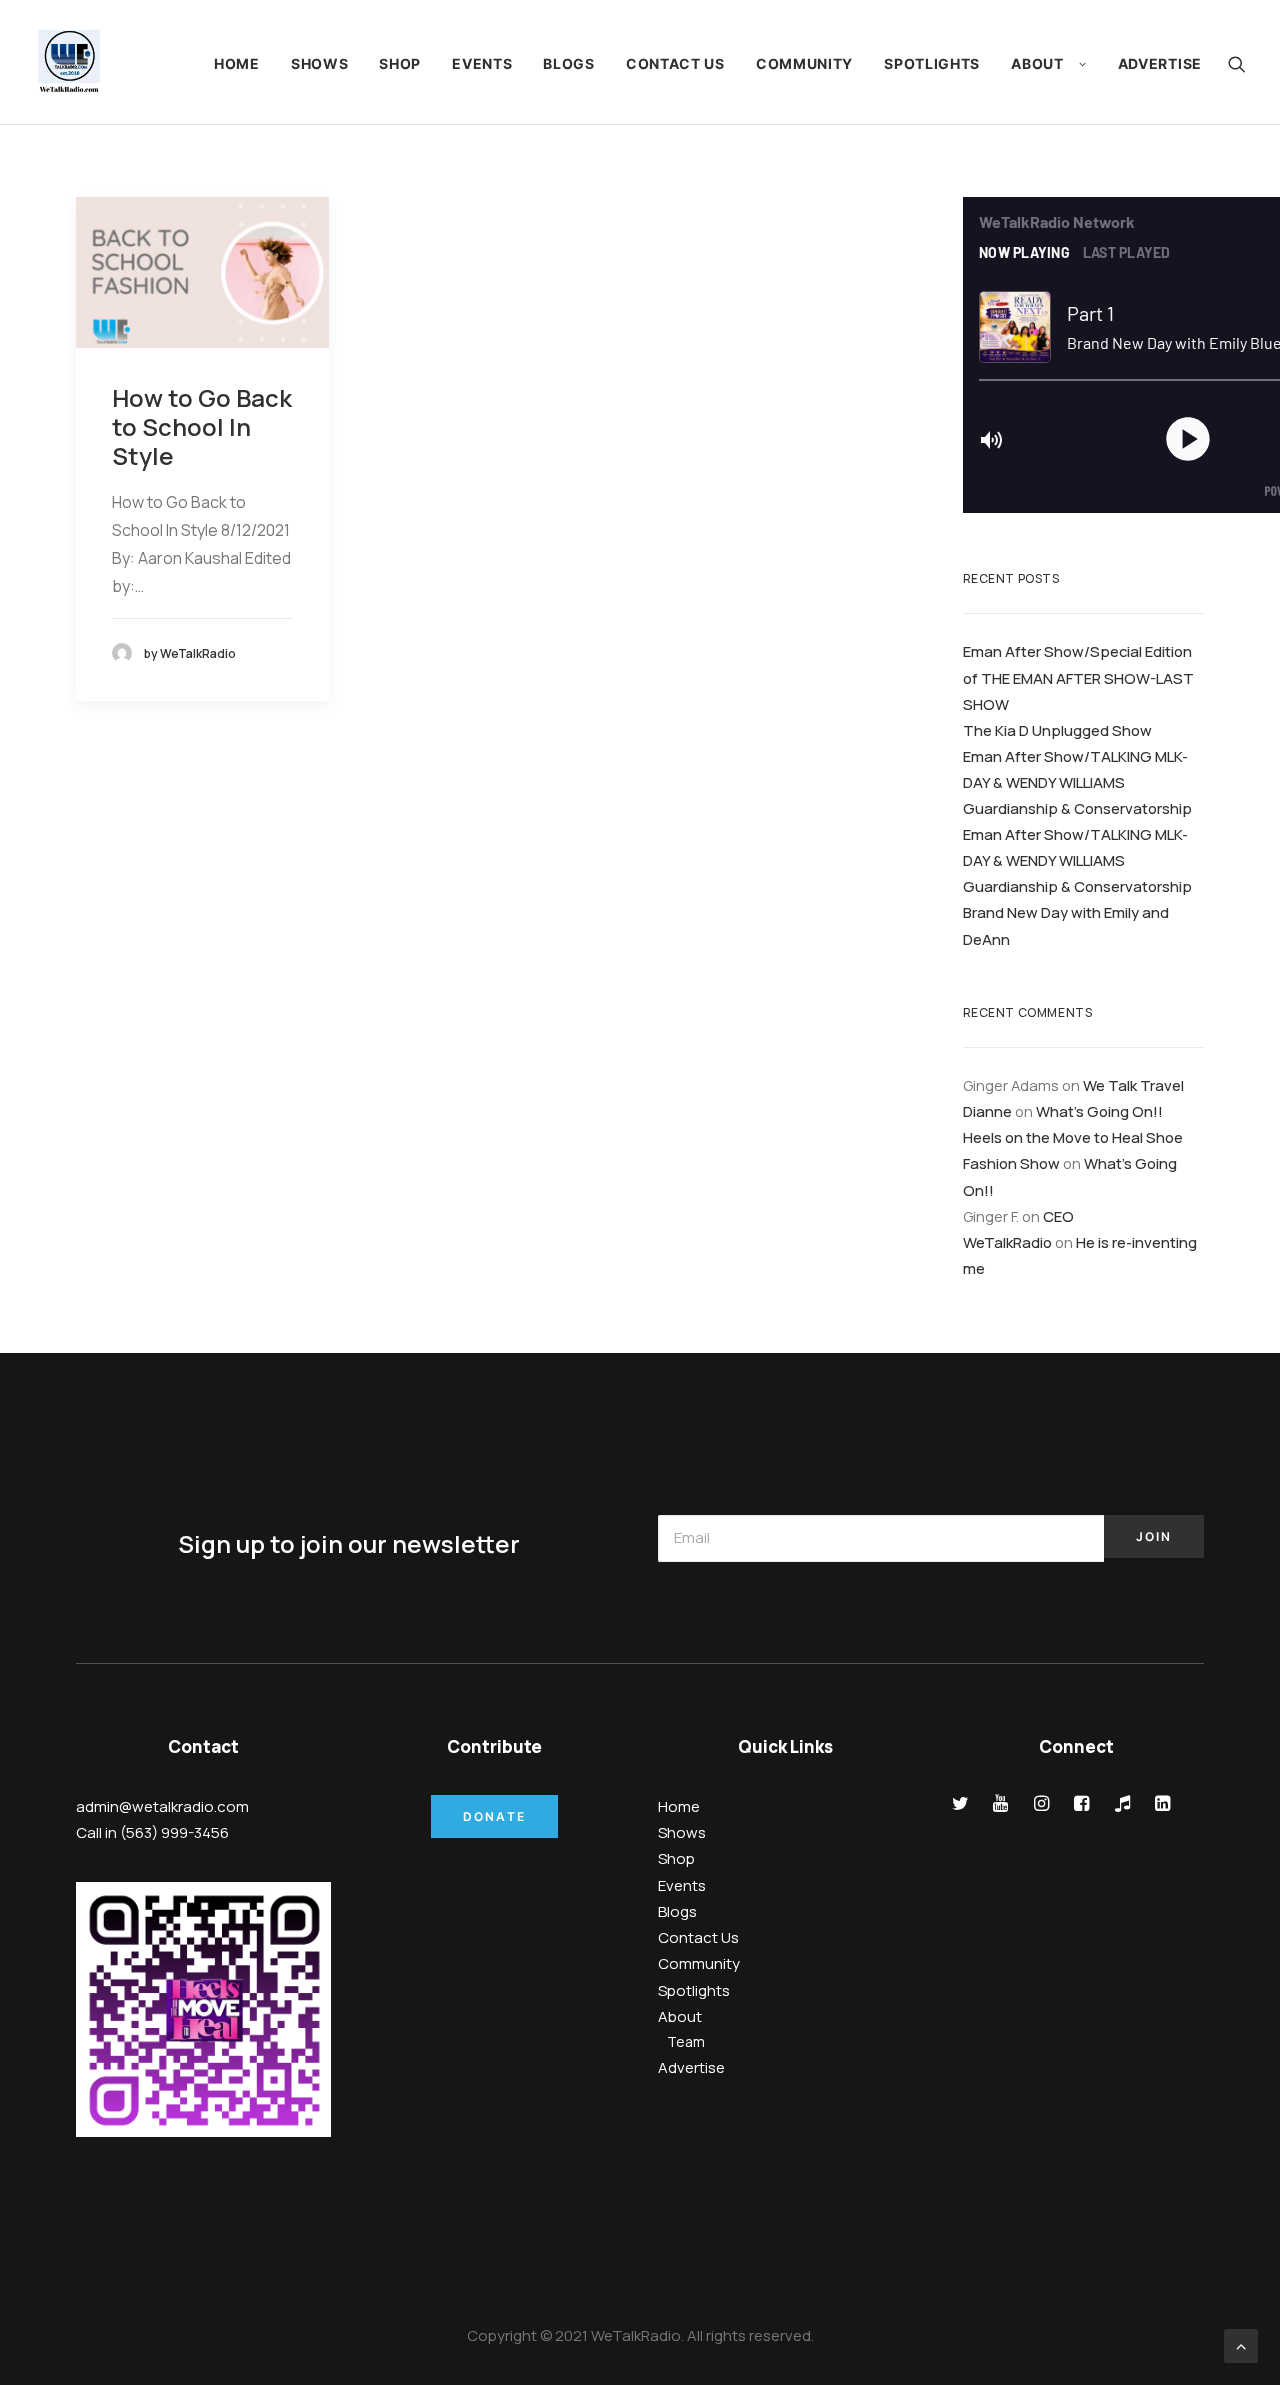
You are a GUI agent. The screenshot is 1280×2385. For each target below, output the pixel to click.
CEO (1058, 1216)
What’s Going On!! (1099, 1111)
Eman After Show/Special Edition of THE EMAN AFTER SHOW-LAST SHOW (1078, 677)
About (1037, 63)
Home (237, 63)
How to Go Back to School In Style (202, 426)
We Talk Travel (1133, 1085)
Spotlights (932, 63)
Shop (400, 63)
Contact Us (675, 63)
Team (686, 2041)
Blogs (569, 63)
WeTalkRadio (1007, 1242)
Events (482, 63)
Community (804, 63)
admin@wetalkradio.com (162, 1806)
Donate (494, 1816)
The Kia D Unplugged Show (1057, 730)
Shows (320, 63)
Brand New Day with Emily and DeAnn (1066, 925)
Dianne (987, 1111)
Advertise (1160, 63)
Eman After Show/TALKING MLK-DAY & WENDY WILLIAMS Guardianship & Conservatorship (1077, 782)
